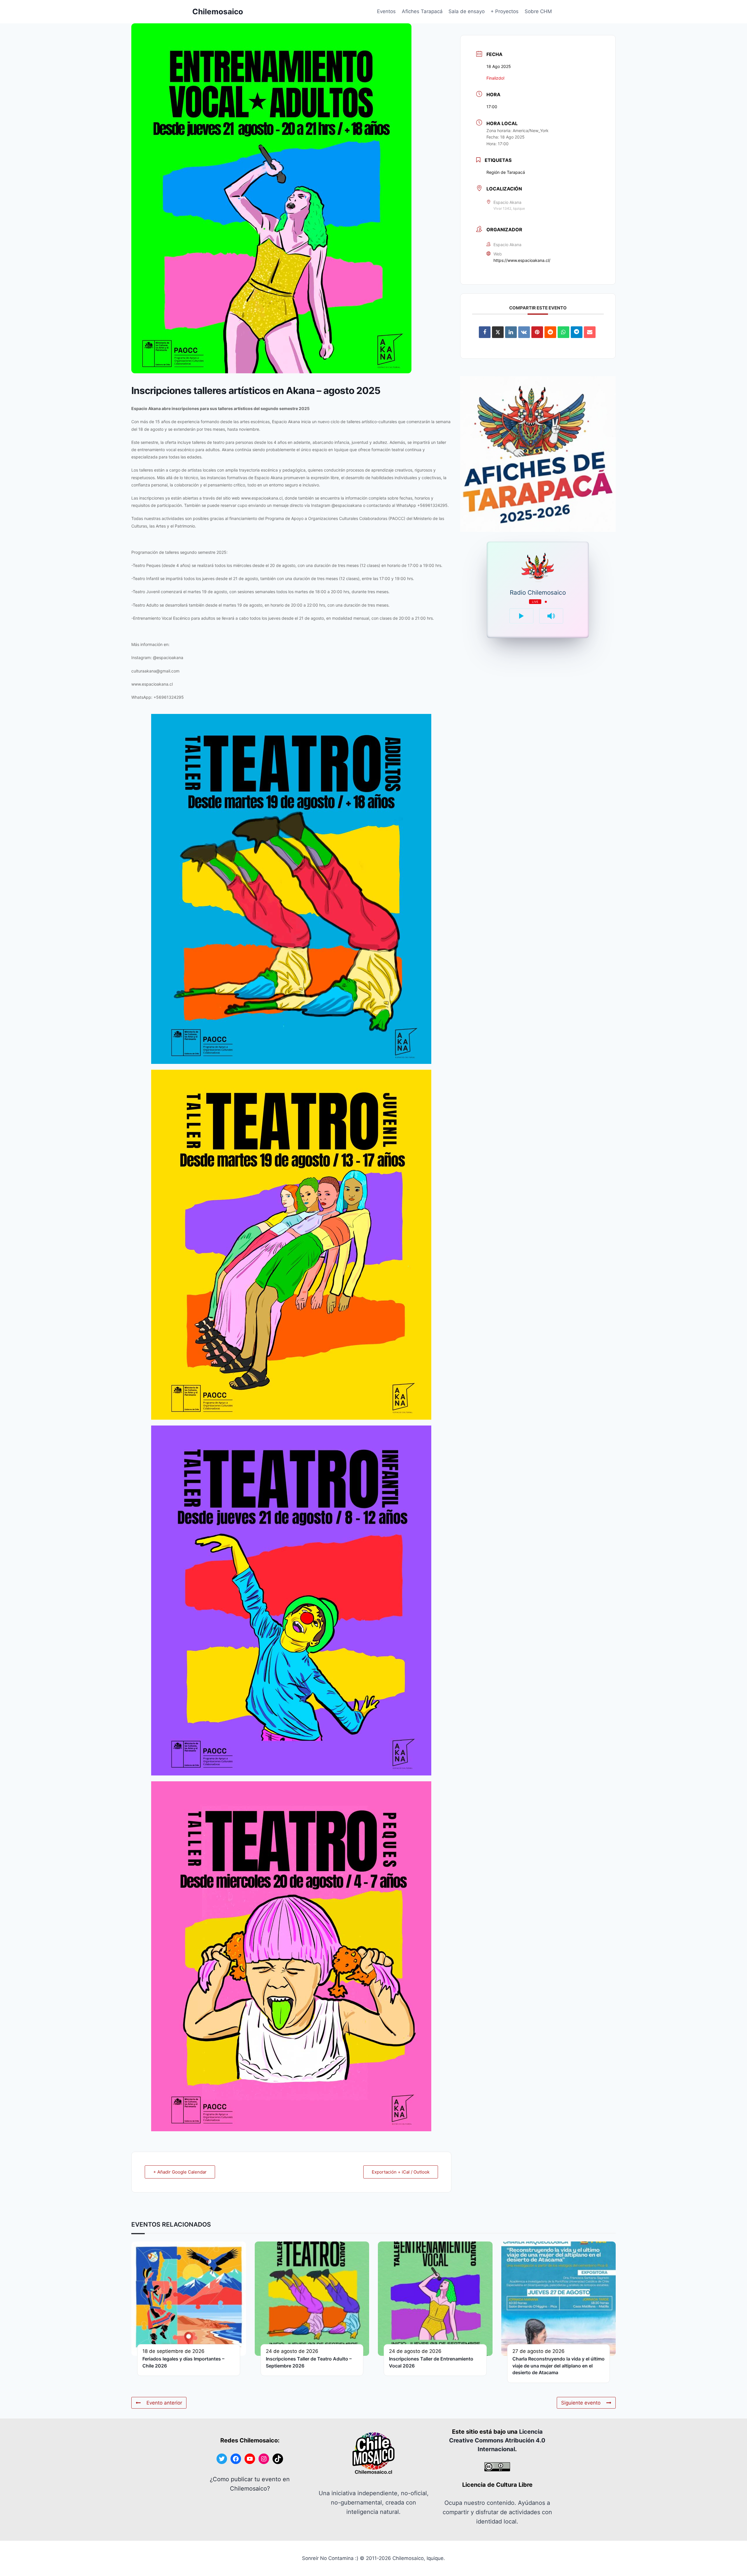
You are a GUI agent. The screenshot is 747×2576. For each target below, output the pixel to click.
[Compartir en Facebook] (485, 332)
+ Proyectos (505, 11)
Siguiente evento (581, 2403)
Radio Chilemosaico (538, 593)
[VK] (524, 332)
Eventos (386, 11)
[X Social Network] (498, 332)
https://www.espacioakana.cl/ (522, 260)
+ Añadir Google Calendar (180, 2172)
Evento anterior (164, 2403)
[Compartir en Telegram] (577, 332)
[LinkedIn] (511, 332)
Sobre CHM (538, 11)
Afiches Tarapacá (422, 11)
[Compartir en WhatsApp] (563, 332)
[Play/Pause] (521, 616)
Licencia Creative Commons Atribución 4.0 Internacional (497, 2440)
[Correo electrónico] (590, 332)
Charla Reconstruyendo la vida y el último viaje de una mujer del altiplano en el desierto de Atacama (558, 2366)
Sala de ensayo (467, 11)
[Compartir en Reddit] (550, 332)
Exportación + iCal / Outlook (401, 2172)
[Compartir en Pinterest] (537, 332)
